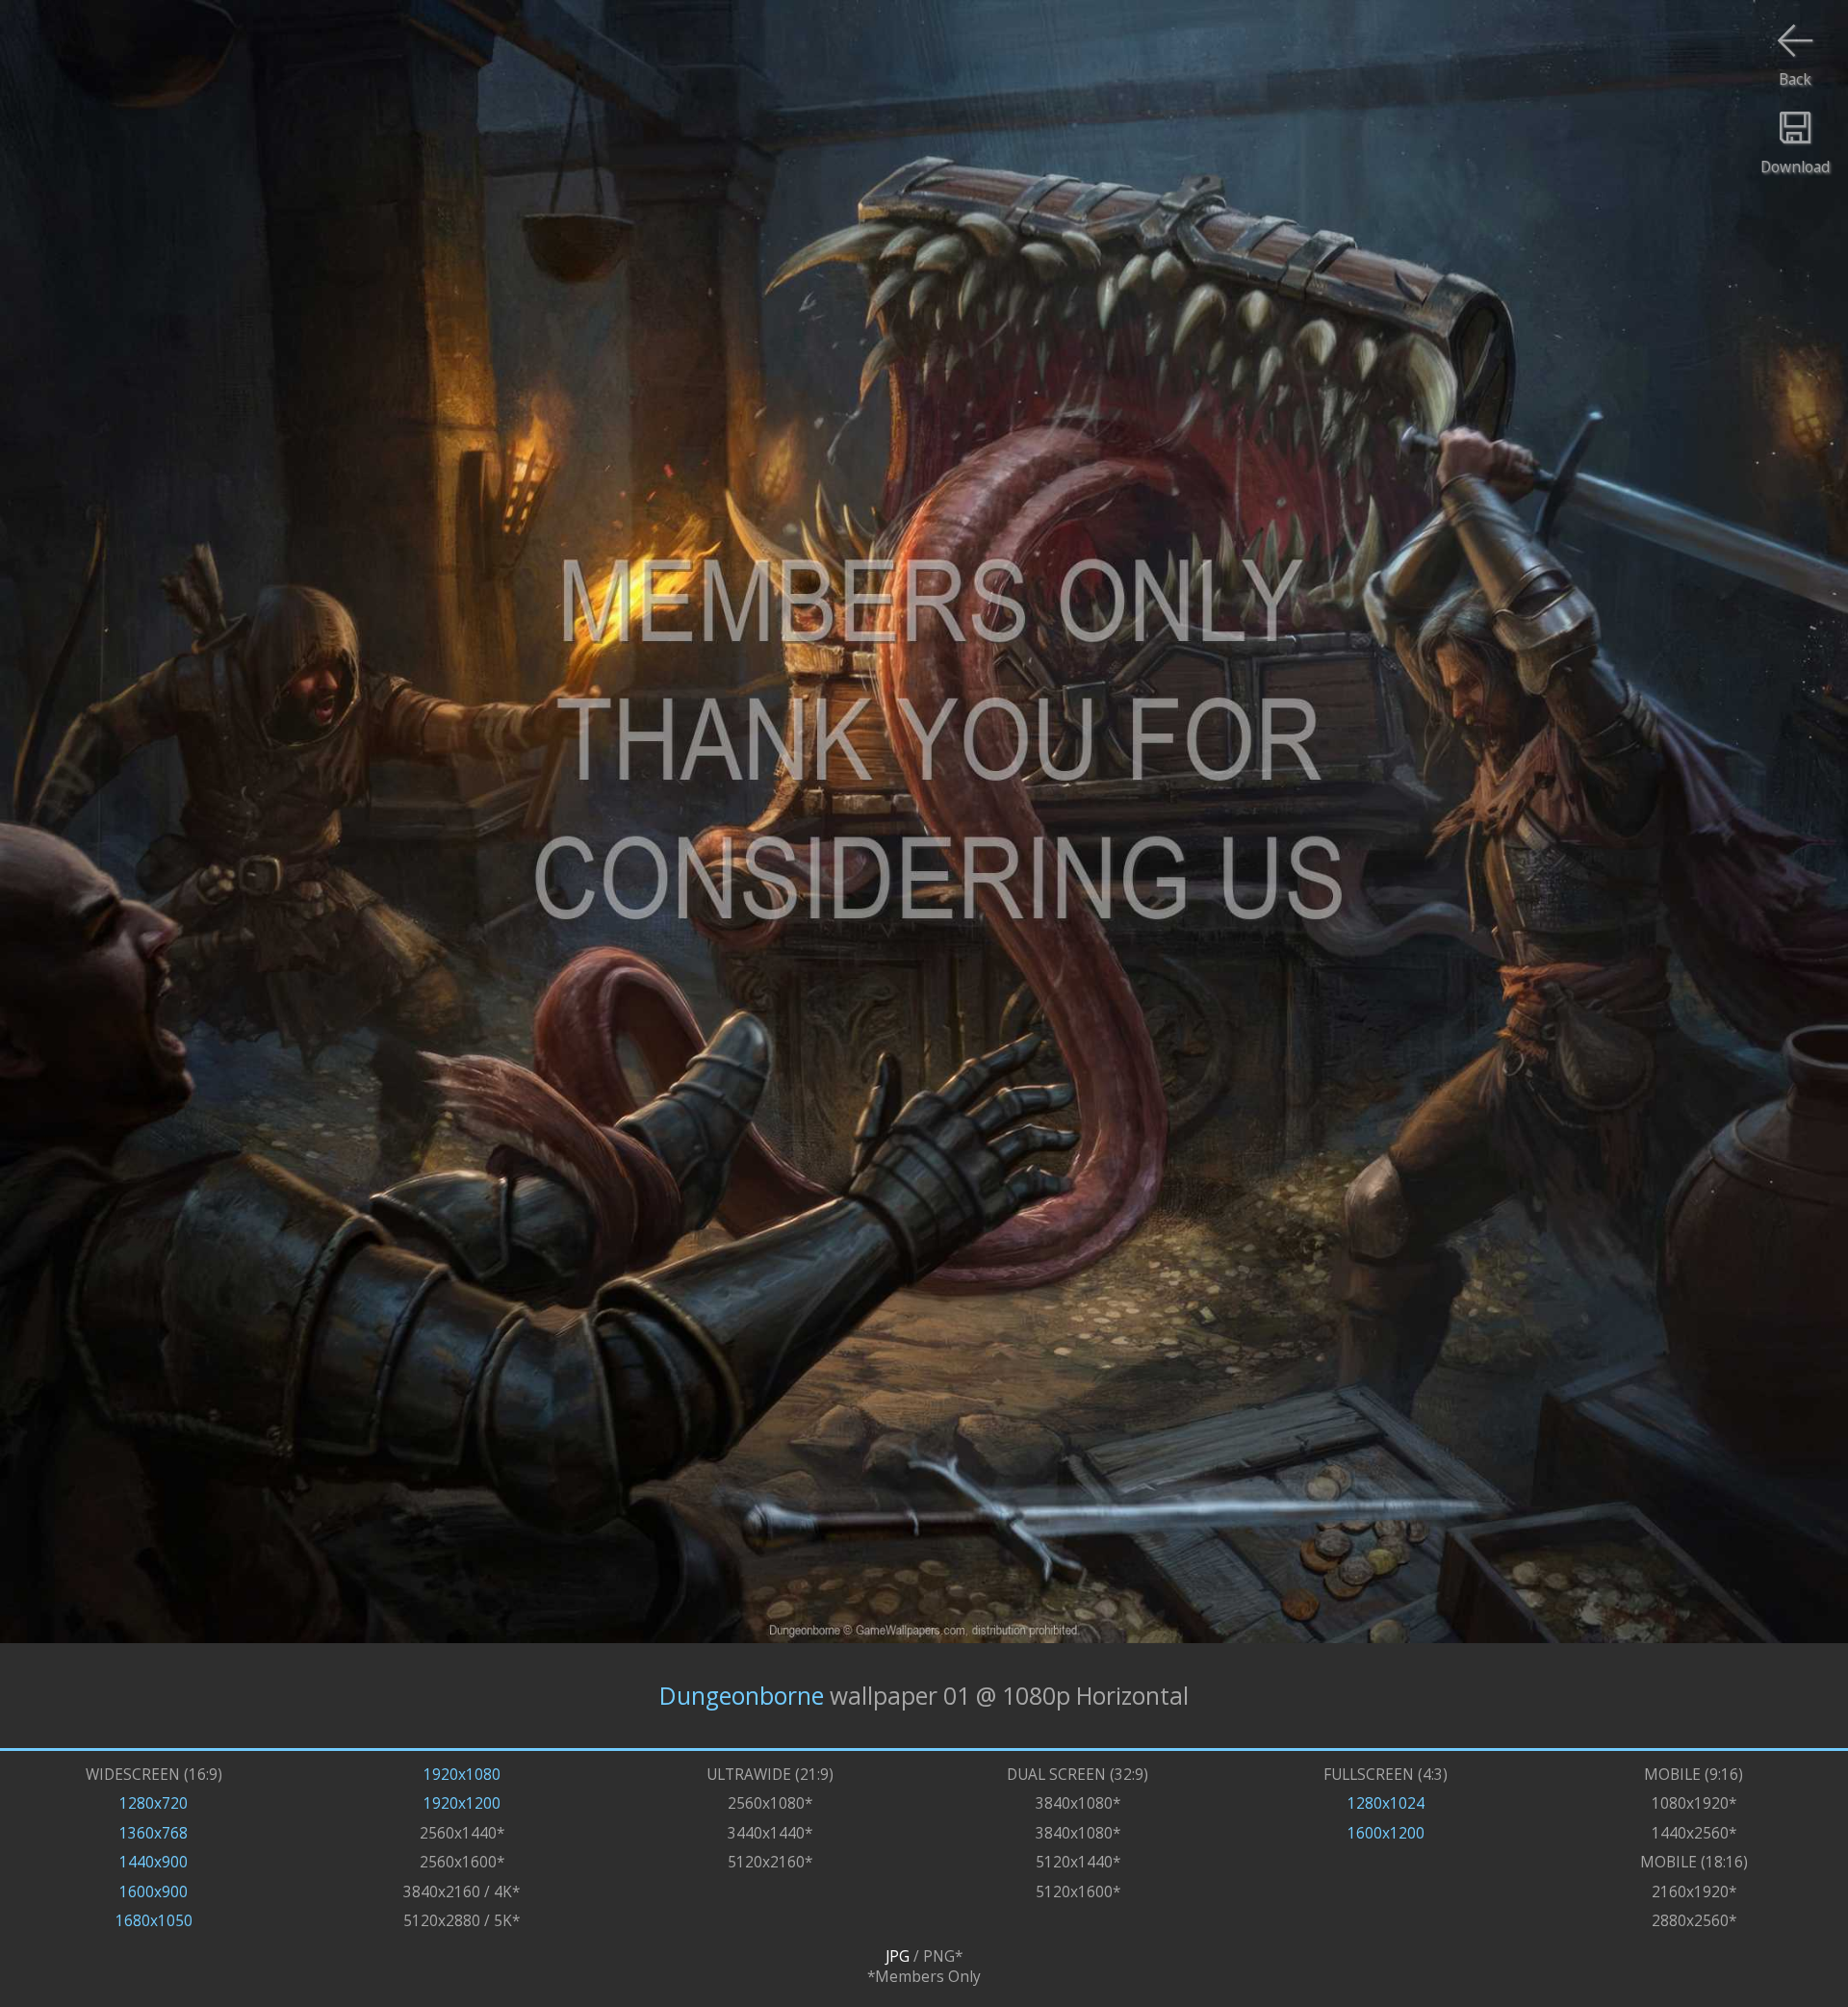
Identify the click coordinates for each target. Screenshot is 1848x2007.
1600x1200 (1386, 1833)
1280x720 (154, 1803)
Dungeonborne (742, 1696)
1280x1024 (1386, 1803)
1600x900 (154, 1892)
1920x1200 (462, 1803)
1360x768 (154, 1833)
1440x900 (154, 1862)
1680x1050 (154, 1921)
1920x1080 (462, 1775)
